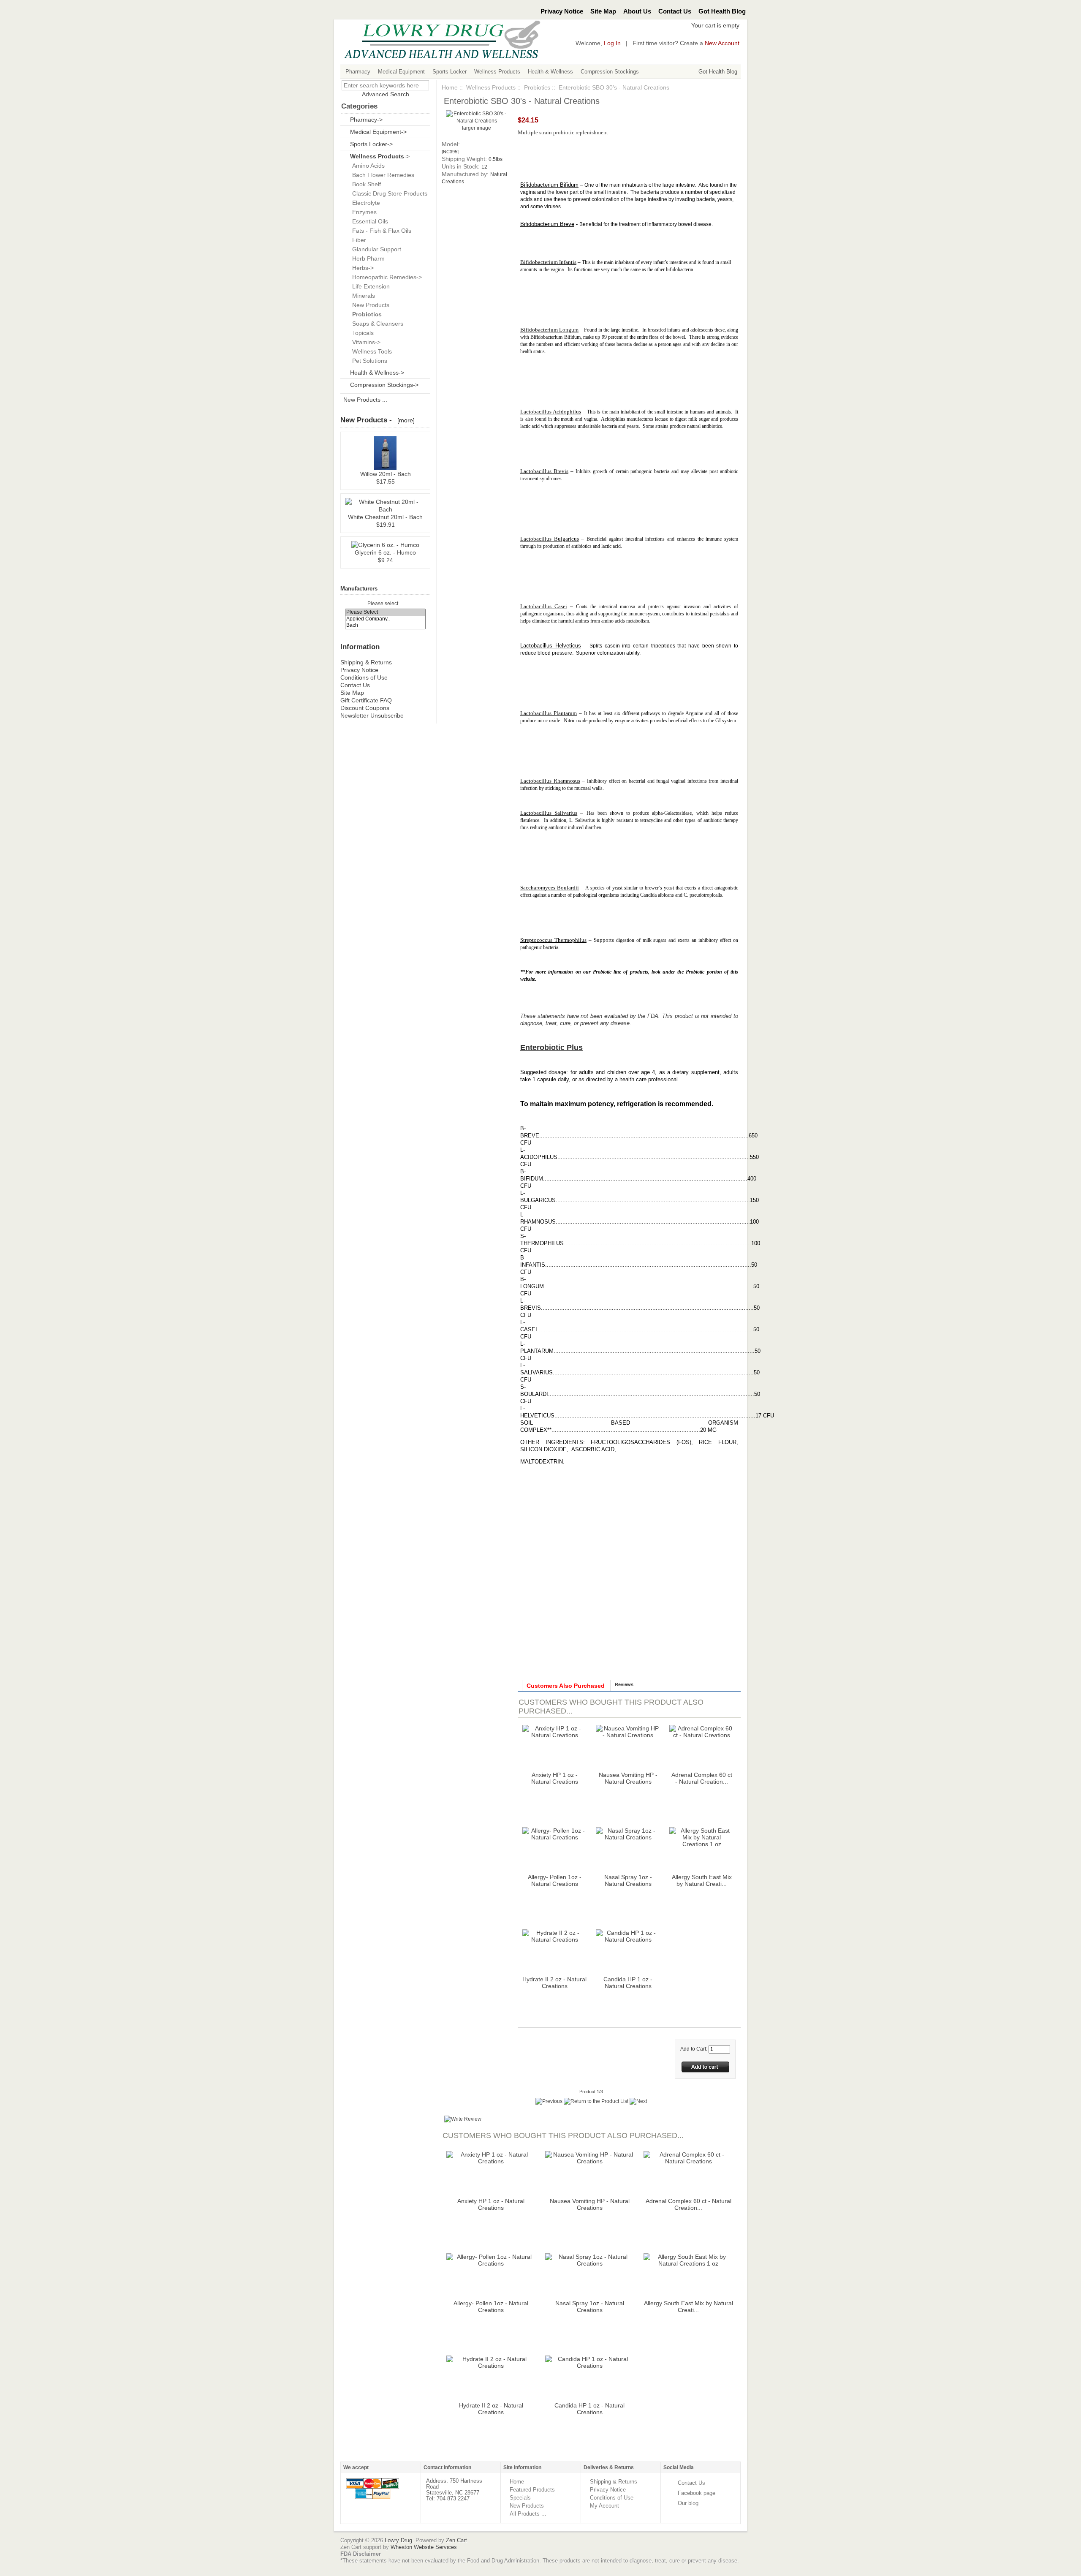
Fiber (357, 240)
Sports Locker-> (371, 144)
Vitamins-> (365, 342)
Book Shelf (365, 184)
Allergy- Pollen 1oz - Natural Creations (555, 1880)
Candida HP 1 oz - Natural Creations (628, 1983)
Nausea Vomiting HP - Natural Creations (628, 1778)
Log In (612, 43)
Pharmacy (358, 72)
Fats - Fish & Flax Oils (380, 231)
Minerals (362, 296)
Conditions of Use (364, 677)
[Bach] (386, 625)
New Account (722, 43)
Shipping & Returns (366, 662)
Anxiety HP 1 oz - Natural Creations (555, 1778)
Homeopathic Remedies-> (385, 277)
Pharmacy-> (366, 120)
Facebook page (697, 2493)
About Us (637, 11)
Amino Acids (367, 166)
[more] (404, 420)
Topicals (361, 333)
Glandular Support (375, 249)
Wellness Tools (370, 351)
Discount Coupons (365, 708)
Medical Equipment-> (378, 132)
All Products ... (528, 2514)
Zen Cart (456, 2540)
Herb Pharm (367, 258)
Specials (520, 2498)
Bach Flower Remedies (382, 175)
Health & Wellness (550, 72)
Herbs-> (361, 268)
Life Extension (369, 286)
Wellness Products (497, 72)
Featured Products (532, 2490)
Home (450, 87)
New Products (369, 305)
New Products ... (365, 400)
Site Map (603, 11)
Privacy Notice (562, 11)
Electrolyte (364, 203)
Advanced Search (386, 94)
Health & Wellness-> (377, 373)
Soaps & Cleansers (376, 324)
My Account (604, 2506)
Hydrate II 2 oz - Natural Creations (554, 1983)
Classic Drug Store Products (388, 193)
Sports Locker (450, 72)
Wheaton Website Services (424, 2547)
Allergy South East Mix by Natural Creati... (702, 1880)
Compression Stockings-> (384, 385)
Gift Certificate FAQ (366, 700)
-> (380, 156)
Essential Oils (368, 221)
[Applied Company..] (386, 619)
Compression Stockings (610, 72)
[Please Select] (386, 612)
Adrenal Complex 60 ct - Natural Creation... (702, 1778)
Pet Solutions (368, 361)
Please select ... (385, 604)
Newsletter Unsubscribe (372, 715)
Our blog (688, 2503)
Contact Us (675, 11)
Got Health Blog (722, 11)
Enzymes (363, 212)
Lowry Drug (398, 2540)
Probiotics (537, 87)
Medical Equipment (401, 72)
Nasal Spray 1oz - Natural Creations (628, 1880)
